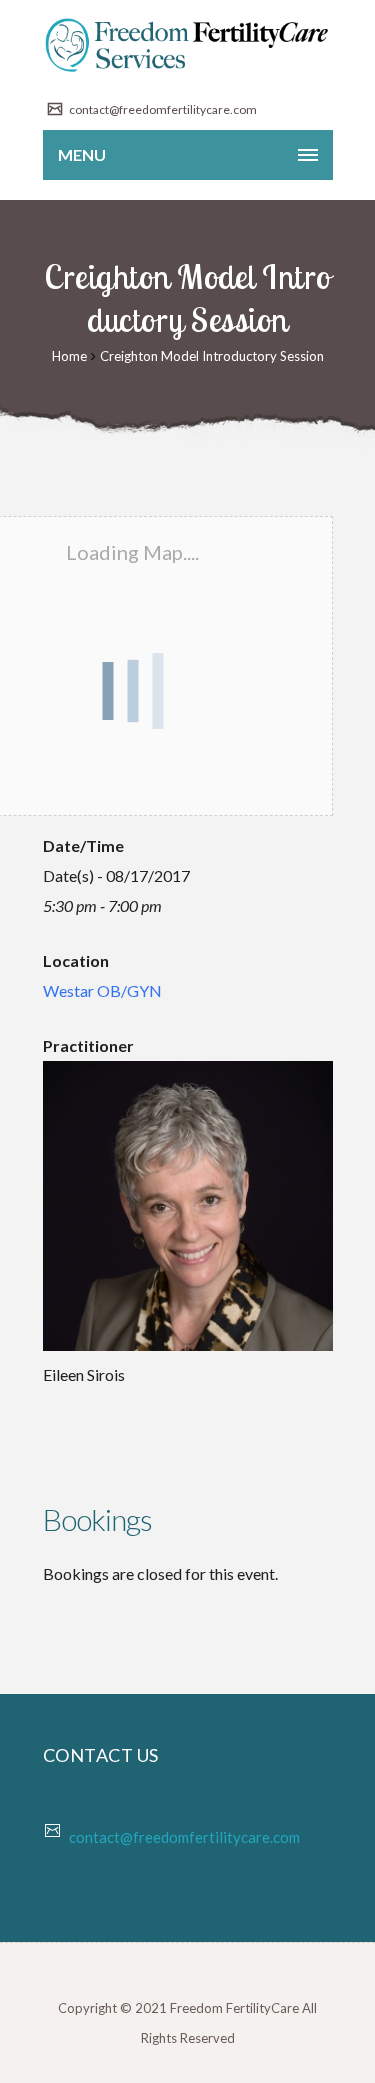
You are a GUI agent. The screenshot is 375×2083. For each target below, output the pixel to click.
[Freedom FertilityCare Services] (188, 45)
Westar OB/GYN (102, 990)
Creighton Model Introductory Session (212, 356)
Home (69, 356)
